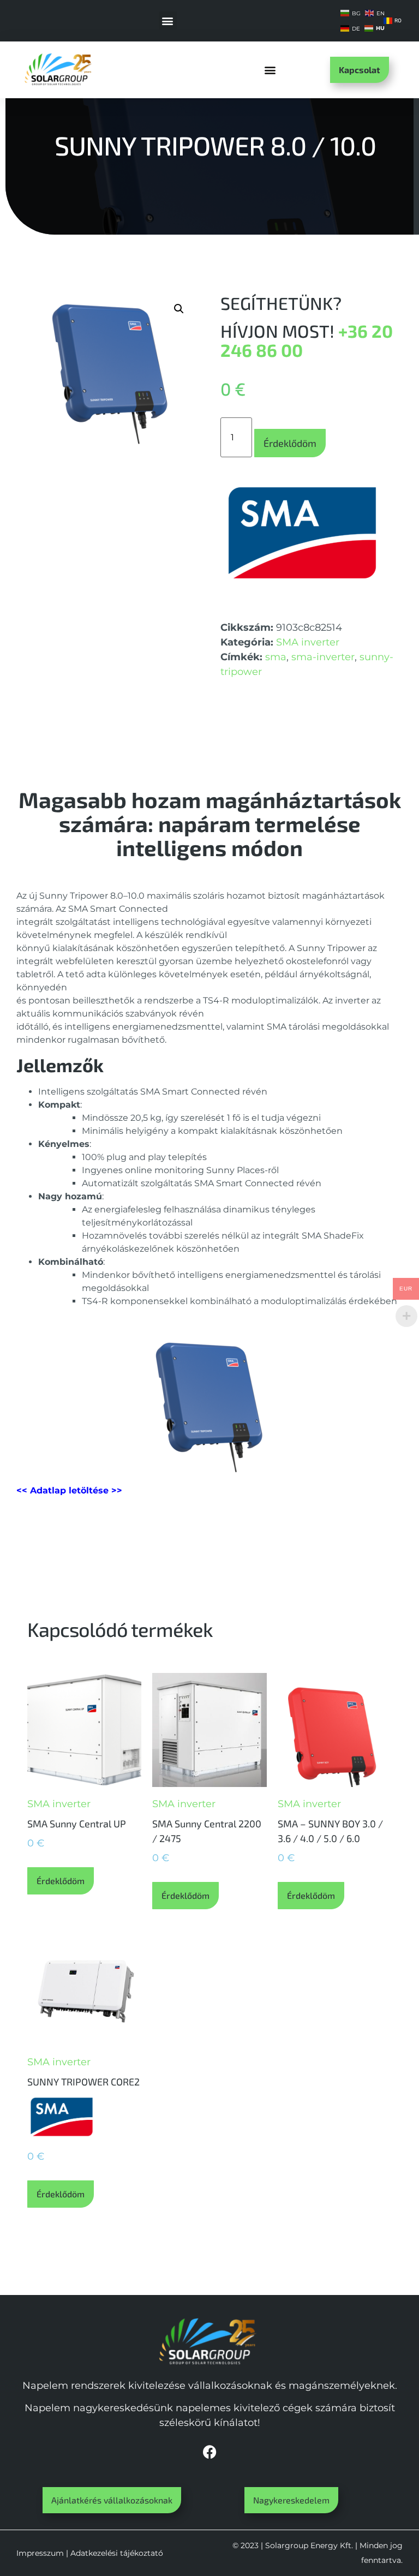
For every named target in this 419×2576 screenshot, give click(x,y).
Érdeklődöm (290, 443)
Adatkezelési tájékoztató (117, 2553)
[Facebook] (209, 2452)
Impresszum (40, 2553)
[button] (168, 20)
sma (276, 657)
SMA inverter (308, 642)
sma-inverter (323, 657)
